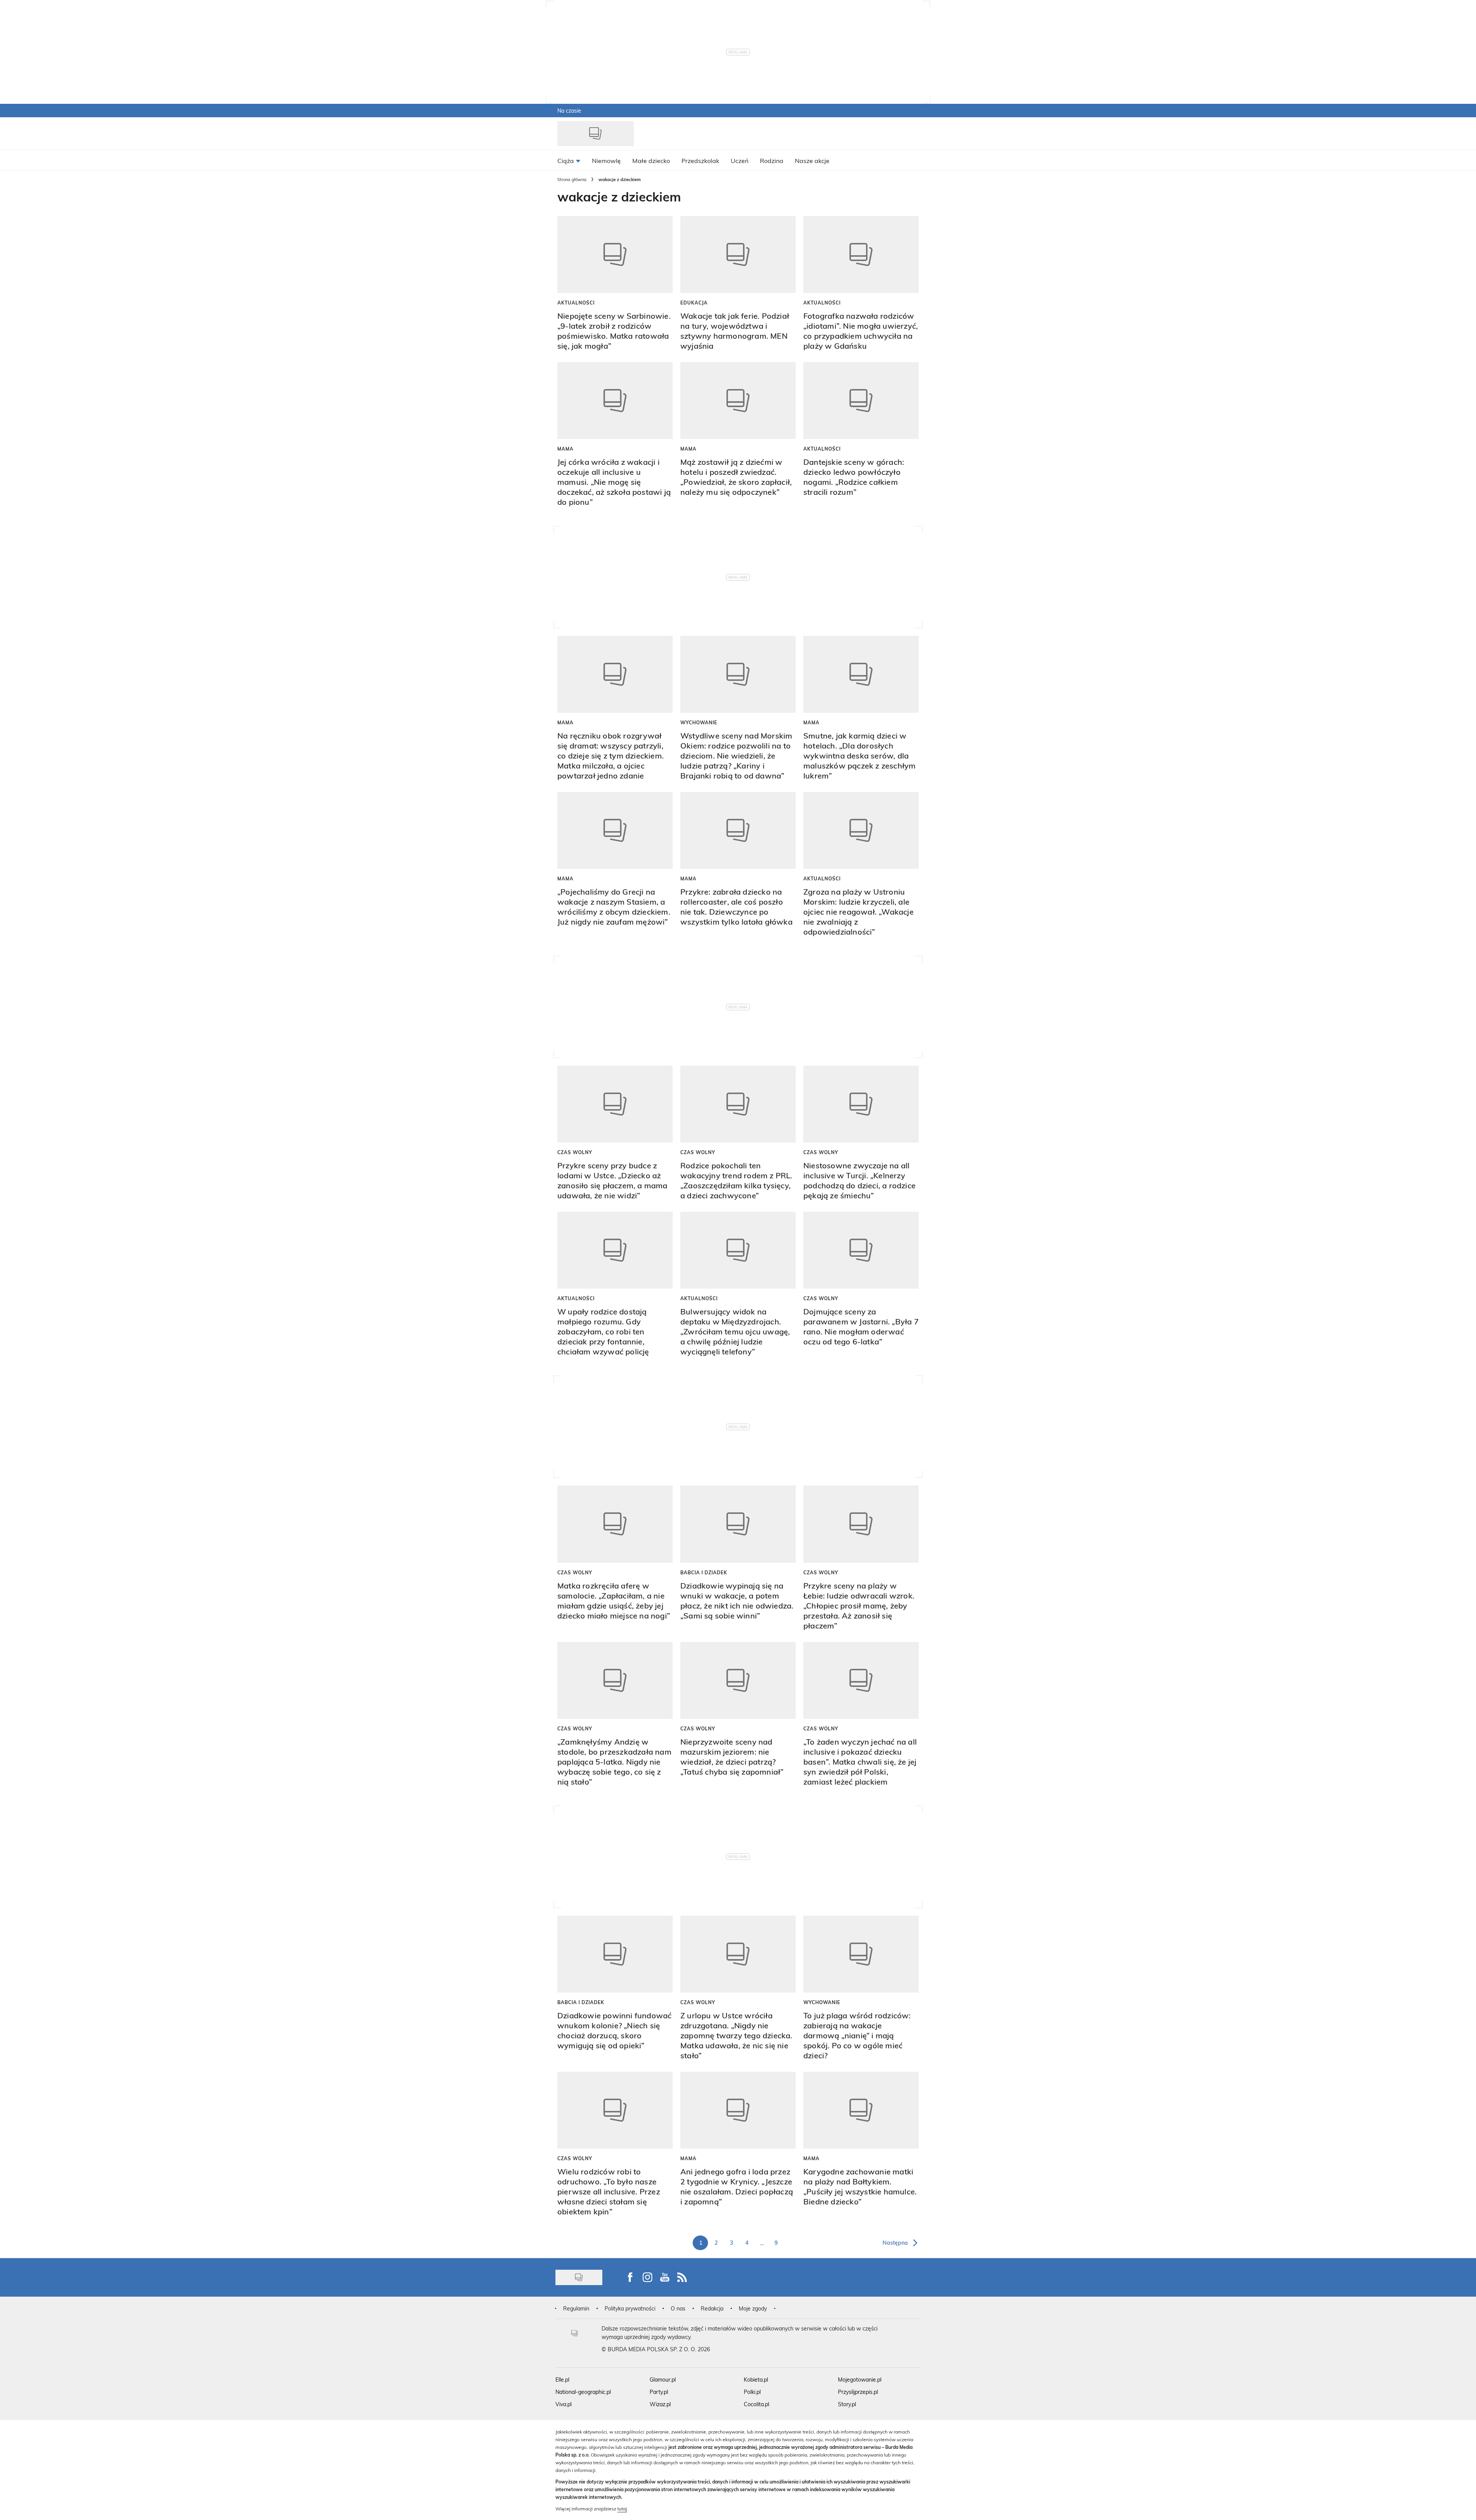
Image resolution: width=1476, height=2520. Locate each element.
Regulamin (576, 2308)
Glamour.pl (663, 2379)
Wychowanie (699, 722)
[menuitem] (569, 160)
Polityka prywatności (630, 2308)
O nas (678, 2308)
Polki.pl (752, 2392)
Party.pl (659, 2392)
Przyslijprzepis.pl (858, 2392)
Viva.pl (563, 2404)
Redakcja (712, 2308)
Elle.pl (562, 2379)
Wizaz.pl (660, 2404)
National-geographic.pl (583, 2392)
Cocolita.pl (756, 2404)
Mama (565, 449)
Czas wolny (575, 1152)
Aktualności (576, 303)
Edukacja (694, 303)
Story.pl (847, 2404)
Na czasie (569, 111)
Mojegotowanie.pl (860, 2379)
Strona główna (572, 179)
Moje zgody (753, 2308)
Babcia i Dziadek (704, 1572)
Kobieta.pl (756, 2379)
